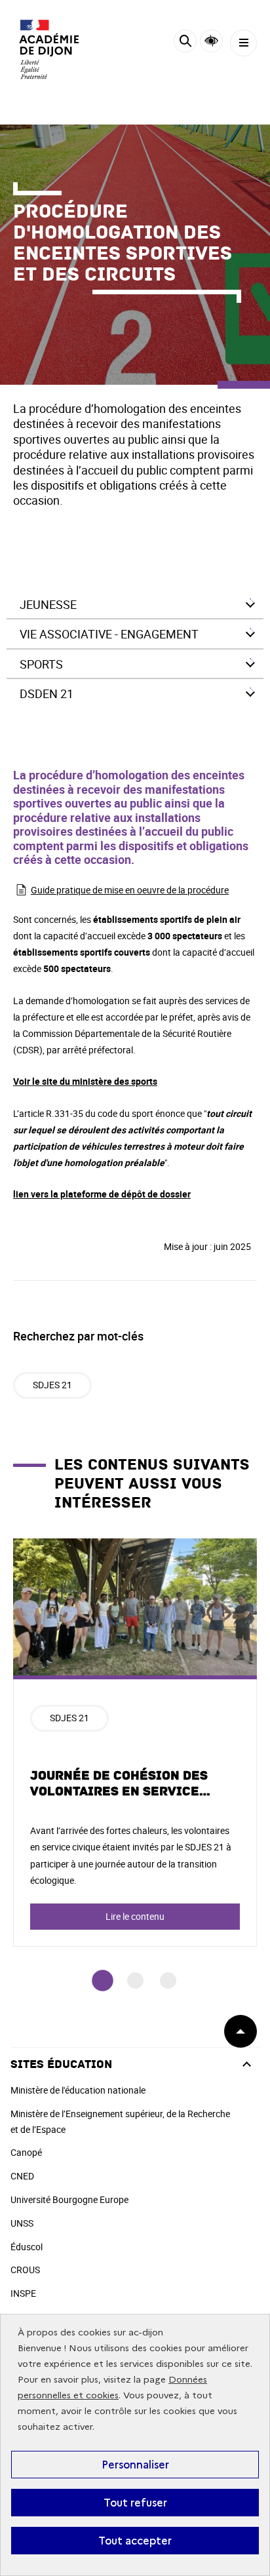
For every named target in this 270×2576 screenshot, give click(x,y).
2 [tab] (135, 1981)
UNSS (22, 2223)
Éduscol (27, 2247)
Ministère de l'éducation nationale (78, 2090)
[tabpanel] (135, 1743)
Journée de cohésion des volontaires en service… (121, 1784)
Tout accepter (135, 2541)
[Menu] (243, 43)
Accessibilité (211, 41)
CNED (22, 2176)
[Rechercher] (185, 43)
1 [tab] (103, 1981)
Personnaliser (135, 2465)
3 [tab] (168, 1981)
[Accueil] (49, 49)
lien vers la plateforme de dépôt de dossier (102, 1194)
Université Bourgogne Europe (69, 2199)
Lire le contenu (135, 1916)
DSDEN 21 (47, 693)
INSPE (23, 2293)
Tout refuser (135, 2503)
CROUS (25, 2270)
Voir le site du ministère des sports (85, 1081)
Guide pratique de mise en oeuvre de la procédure (130, 890)
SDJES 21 (52, 1385)
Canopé (26, 2152)
